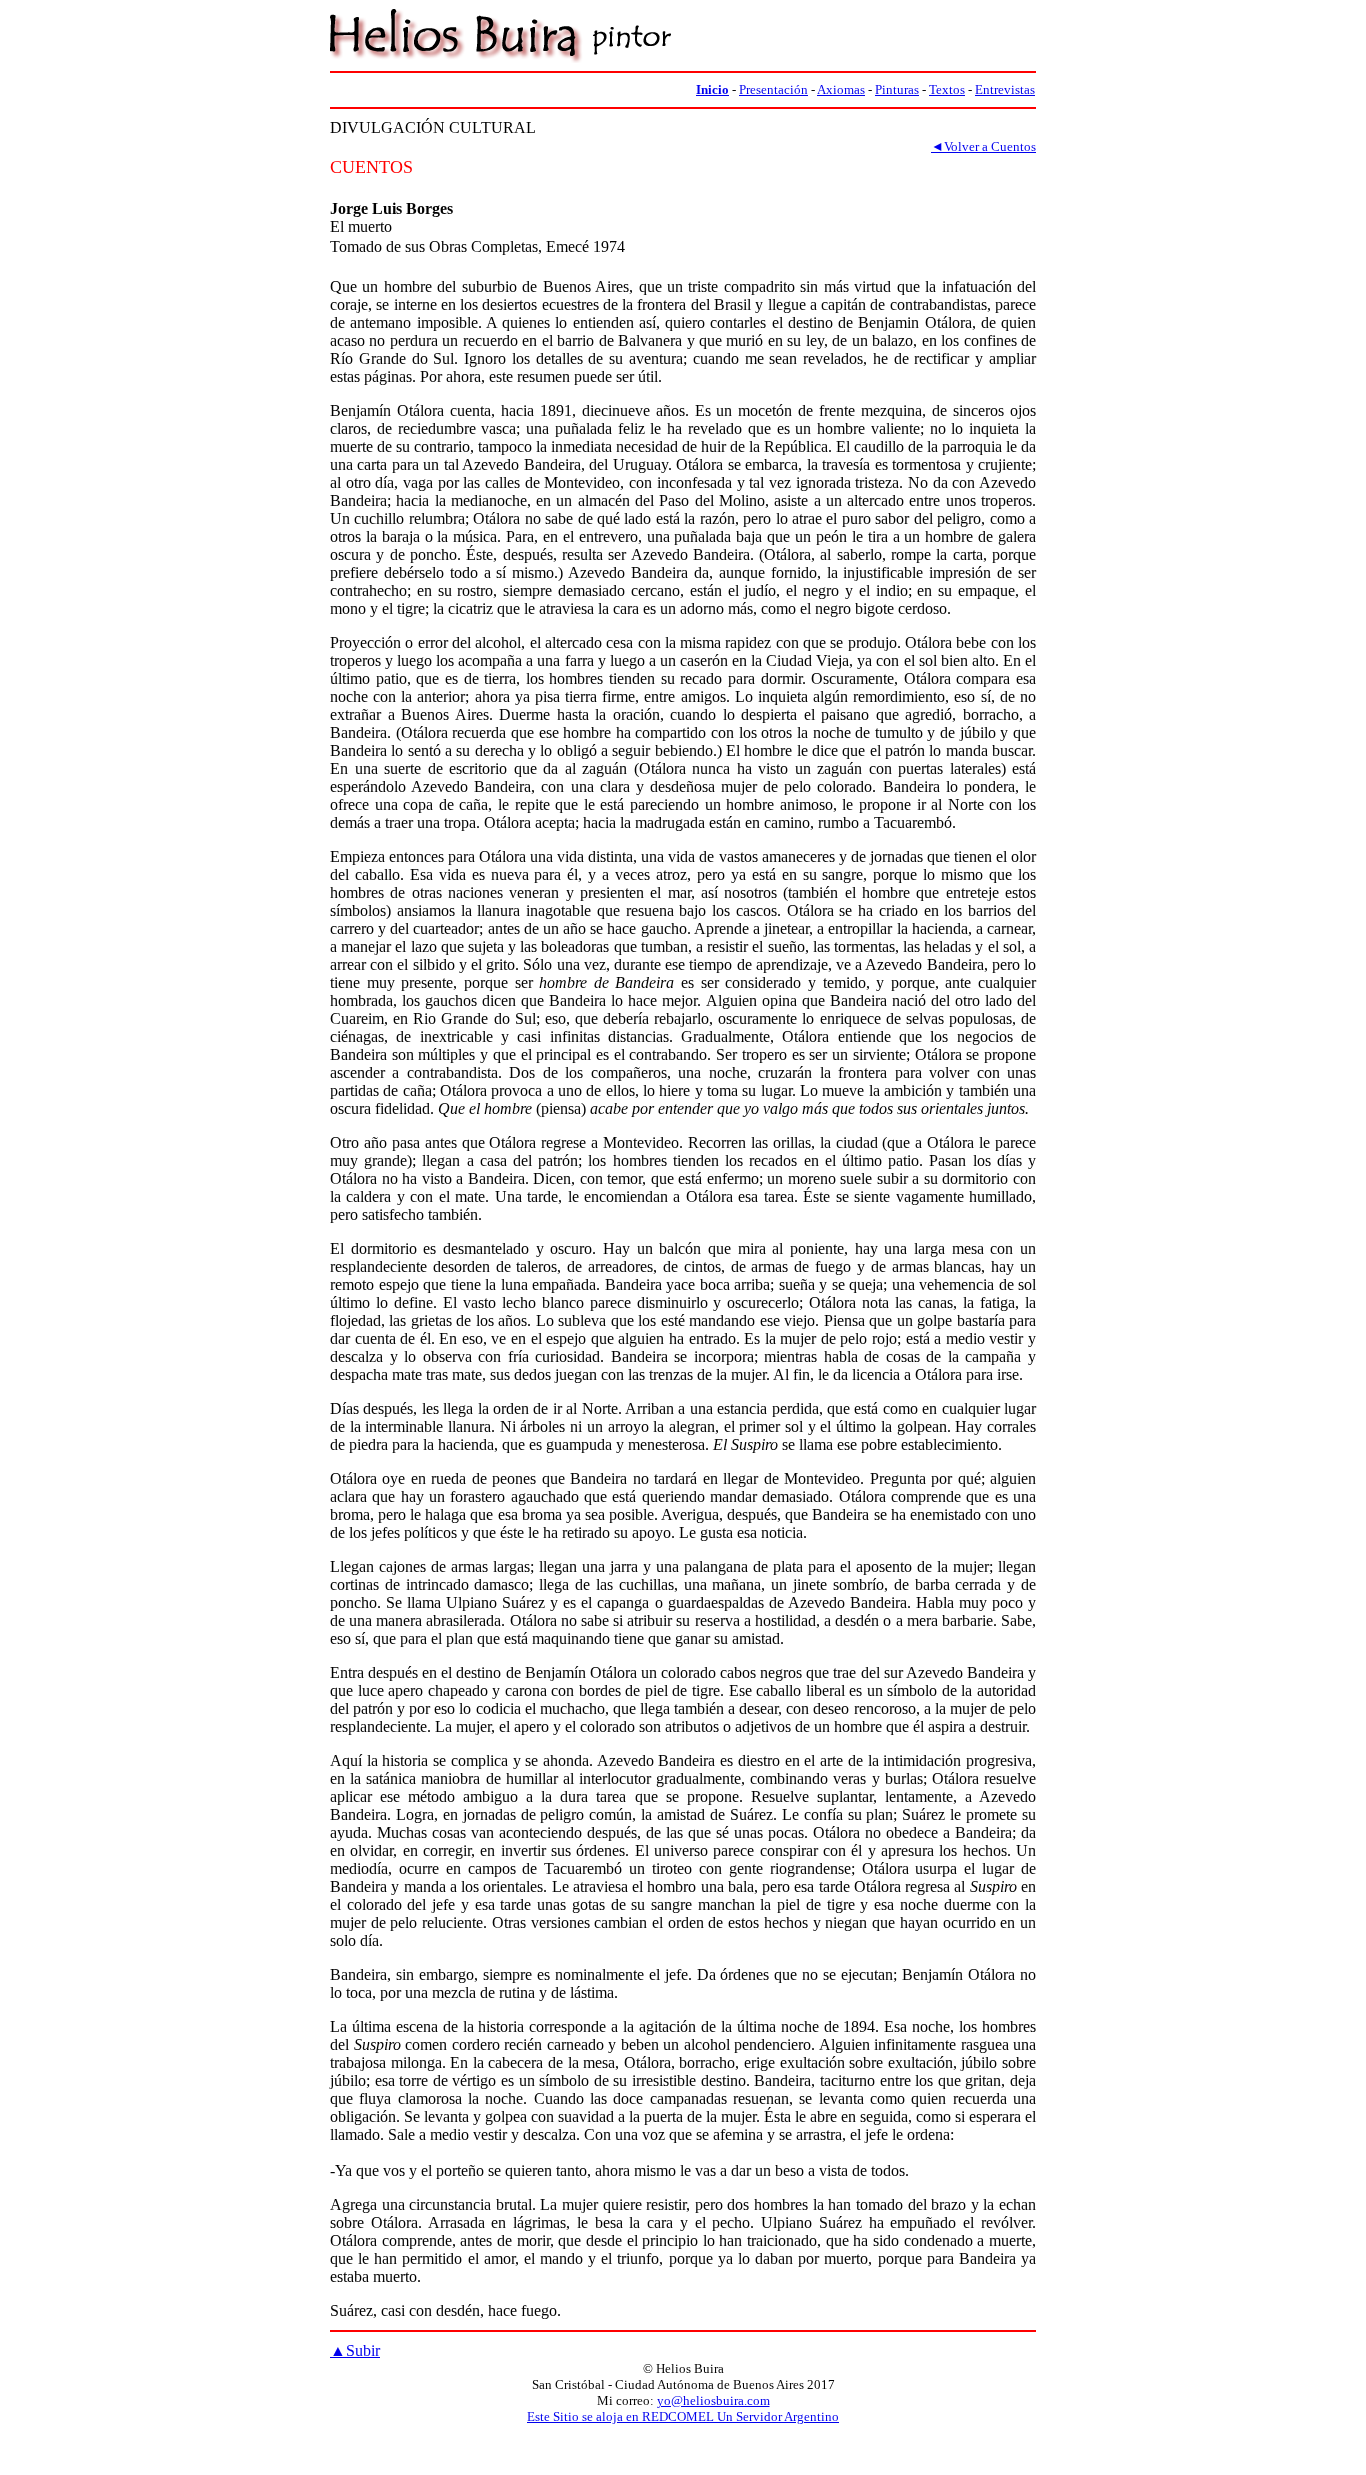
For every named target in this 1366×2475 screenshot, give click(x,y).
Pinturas (897, 89)
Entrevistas (1005, 89)
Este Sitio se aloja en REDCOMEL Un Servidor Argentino (683, 2416)
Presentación (773, 89)
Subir (355, 2350)
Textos (947, 89)
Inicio (712, 89)
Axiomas (841, 89)
